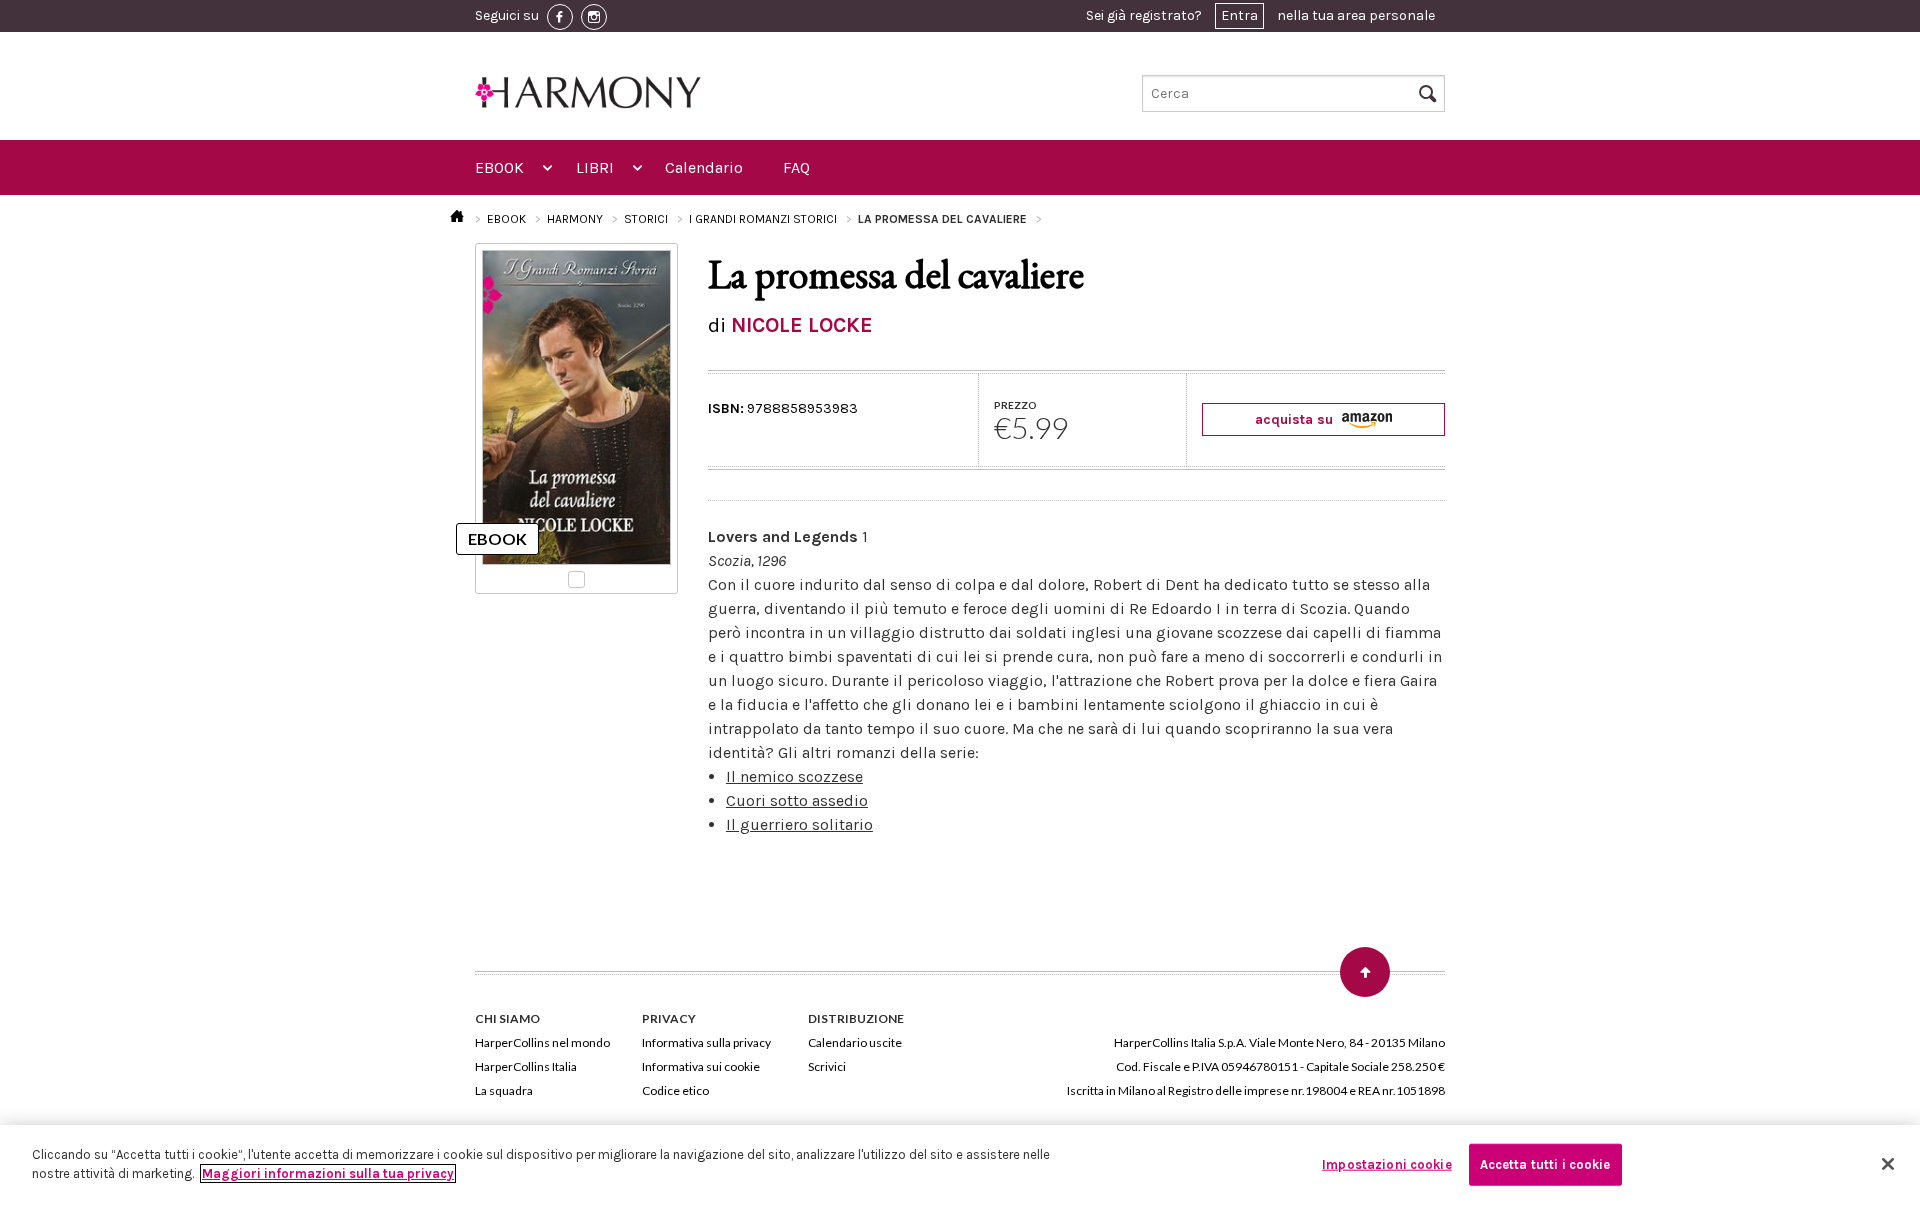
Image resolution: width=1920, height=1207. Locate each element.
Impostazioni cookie (1386, 1164)
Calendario (704, 167)
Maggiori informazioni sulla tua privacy (328, 1173)
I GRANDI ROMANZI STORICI (763, 219)
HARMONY (575, 219)
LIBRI (595, 167)
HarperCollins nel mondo (542, 1042)
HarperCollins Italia (526, 1066)
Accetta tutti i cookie (1545, 1164)
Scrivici (827, 1066)
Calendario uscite (855, 1042)
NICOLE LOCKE (802, 325)
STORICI (646, 219)
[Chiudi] (1888, 1164)
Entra (1239, 15)
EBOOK (499, 167)
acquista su (1296, 419)
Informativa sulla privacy (706, 1042)
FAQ (796, 167)
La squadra (504, 1090)
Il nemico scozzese (794, 776)
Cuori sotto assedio (797, 800)
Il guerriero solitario (799, 824)
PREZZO (1015, 405)
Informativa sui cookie (701, 1066)
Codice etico (675, 1090)
